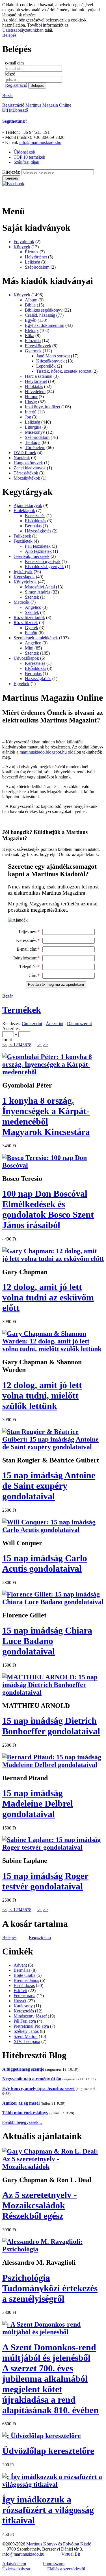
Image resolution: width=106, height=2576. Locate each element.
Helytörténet (36, 257)
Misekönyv (35, 432)
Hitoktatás (34, 386)
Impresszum (54, 2564)
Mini (29, 648)
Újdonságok (24, 152)
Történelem (35, 447)
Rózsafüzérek (26, 623)
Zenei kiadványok (30, 468)
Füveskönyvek (38, 346)
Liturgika (33, 427)
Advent (20, 1965)
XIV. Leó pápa (27, 2041)
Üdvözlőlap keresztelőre (48, 2451)
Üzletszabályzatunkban (23, 30)
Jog (28, 417)
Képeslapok (24, 577)
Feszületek (23, 541)
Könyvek (22, 247)
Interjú (31, 412)
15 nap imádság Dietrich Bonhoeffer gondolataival (51, 1726)
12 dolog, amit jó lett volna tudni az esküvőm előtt (48, 1297)
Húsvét (20, 2001)
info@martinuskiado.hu (40, 142)
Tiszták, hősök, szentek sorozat (64, 371)
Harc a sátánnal (39, 376)
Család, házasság (40, 315)
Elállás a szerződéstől (66, 2569)
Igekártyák (23, 572)
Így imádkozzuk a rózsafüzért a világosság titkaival (48, 2510)
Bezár (7, 95)
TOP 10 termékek (29, 157)
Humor (31, 397)
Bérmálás (33, 526)
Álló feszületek (38, 551)
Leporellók (46, 366)
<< (5, 1045)
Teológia (33, 442)
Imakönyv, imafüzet (43, 407)
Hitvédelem (35, 391)
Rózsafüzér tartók (29, 617)
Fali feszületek (38, 546)
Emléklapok (24, 511)
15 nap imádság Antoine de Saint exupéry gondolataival (49, 1486)
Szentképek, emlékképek (36, 638)
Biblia (30, 305)
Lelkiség (33, 262)
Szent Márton (26, 2036)
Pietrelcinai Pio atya (31, 2026)
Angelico (33, 607)
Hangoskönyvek (28, 463)
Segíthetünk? (15, 121)
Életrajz (32, 252)
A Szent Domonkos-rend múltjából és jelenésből (50, 2379)
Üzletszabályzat (16, 2569)
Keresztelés (35, 516)
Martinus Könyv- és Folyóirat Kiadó (59, 2544)
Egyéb (31, 320)
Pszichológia (50, 2288)
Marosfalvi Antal (40, 587)
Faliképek (22, 536)
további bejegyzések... (22, 2122)
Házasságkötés (38, 531)
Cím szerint (32, 1023)
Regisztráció (16, 85)
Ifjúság (31, 402)
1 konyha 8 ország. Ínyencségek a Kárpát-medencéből (46, 1116)
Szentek (32, 597)
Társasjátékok (26, 473)
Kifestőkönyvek (50, 361)
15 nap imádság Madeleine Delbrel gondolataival (38, 1803)
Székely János (26, 2031)
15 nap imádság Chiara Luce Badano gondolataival (47, 1641)
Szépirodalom (37, 267)
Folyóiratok (24, 242)
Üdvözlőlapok (26, 658)
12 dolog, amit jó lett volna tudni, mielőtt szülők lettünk (42, 1395)
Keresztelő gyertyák (43, 561)
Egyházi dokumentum (45, 325)
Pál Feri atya (25, 2021)
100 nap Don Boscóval (48, 1209)
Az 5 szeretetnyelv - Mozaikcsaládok (40, 2205)
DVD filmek (25, 453)
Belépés (9, 35)
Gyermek (33, 351)
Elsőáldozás (35, 521)
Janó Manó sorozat (53, 356)
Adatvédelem (14, 2564)
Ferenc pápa (24, 1996)
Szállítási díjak (26, 162)
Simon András (38, 592)
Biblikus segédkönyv (44, 310)
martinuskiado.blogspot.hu (43, 752)
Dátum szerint (79, 1023)
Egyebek (21, 684)
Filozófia (33, 341)
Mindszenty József (30, 2016)
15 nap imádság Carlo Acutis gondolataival (45, 1563)
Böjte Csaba (24, 1975)
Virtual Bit (71, 2554)
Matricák (21, 602)
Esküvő (20, 1991)
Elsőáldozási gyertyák (44, 567)
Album (31, 300)
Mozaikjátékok (27, 478)
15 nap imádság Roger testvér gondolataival (45, 1881)
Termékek (22, 1010)
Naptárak (22, 458)
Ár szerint (55, 1023)
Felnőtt (31, 633)
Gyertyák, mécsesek (32, 556)
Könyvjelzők (25, 582)
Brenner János (26, 1980)
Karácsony (23, 2006)
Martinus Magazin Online (48, 105)
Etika (30, 336)
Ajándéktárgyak (28, 505)
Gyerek (32, 628)
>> (46, 1045)
